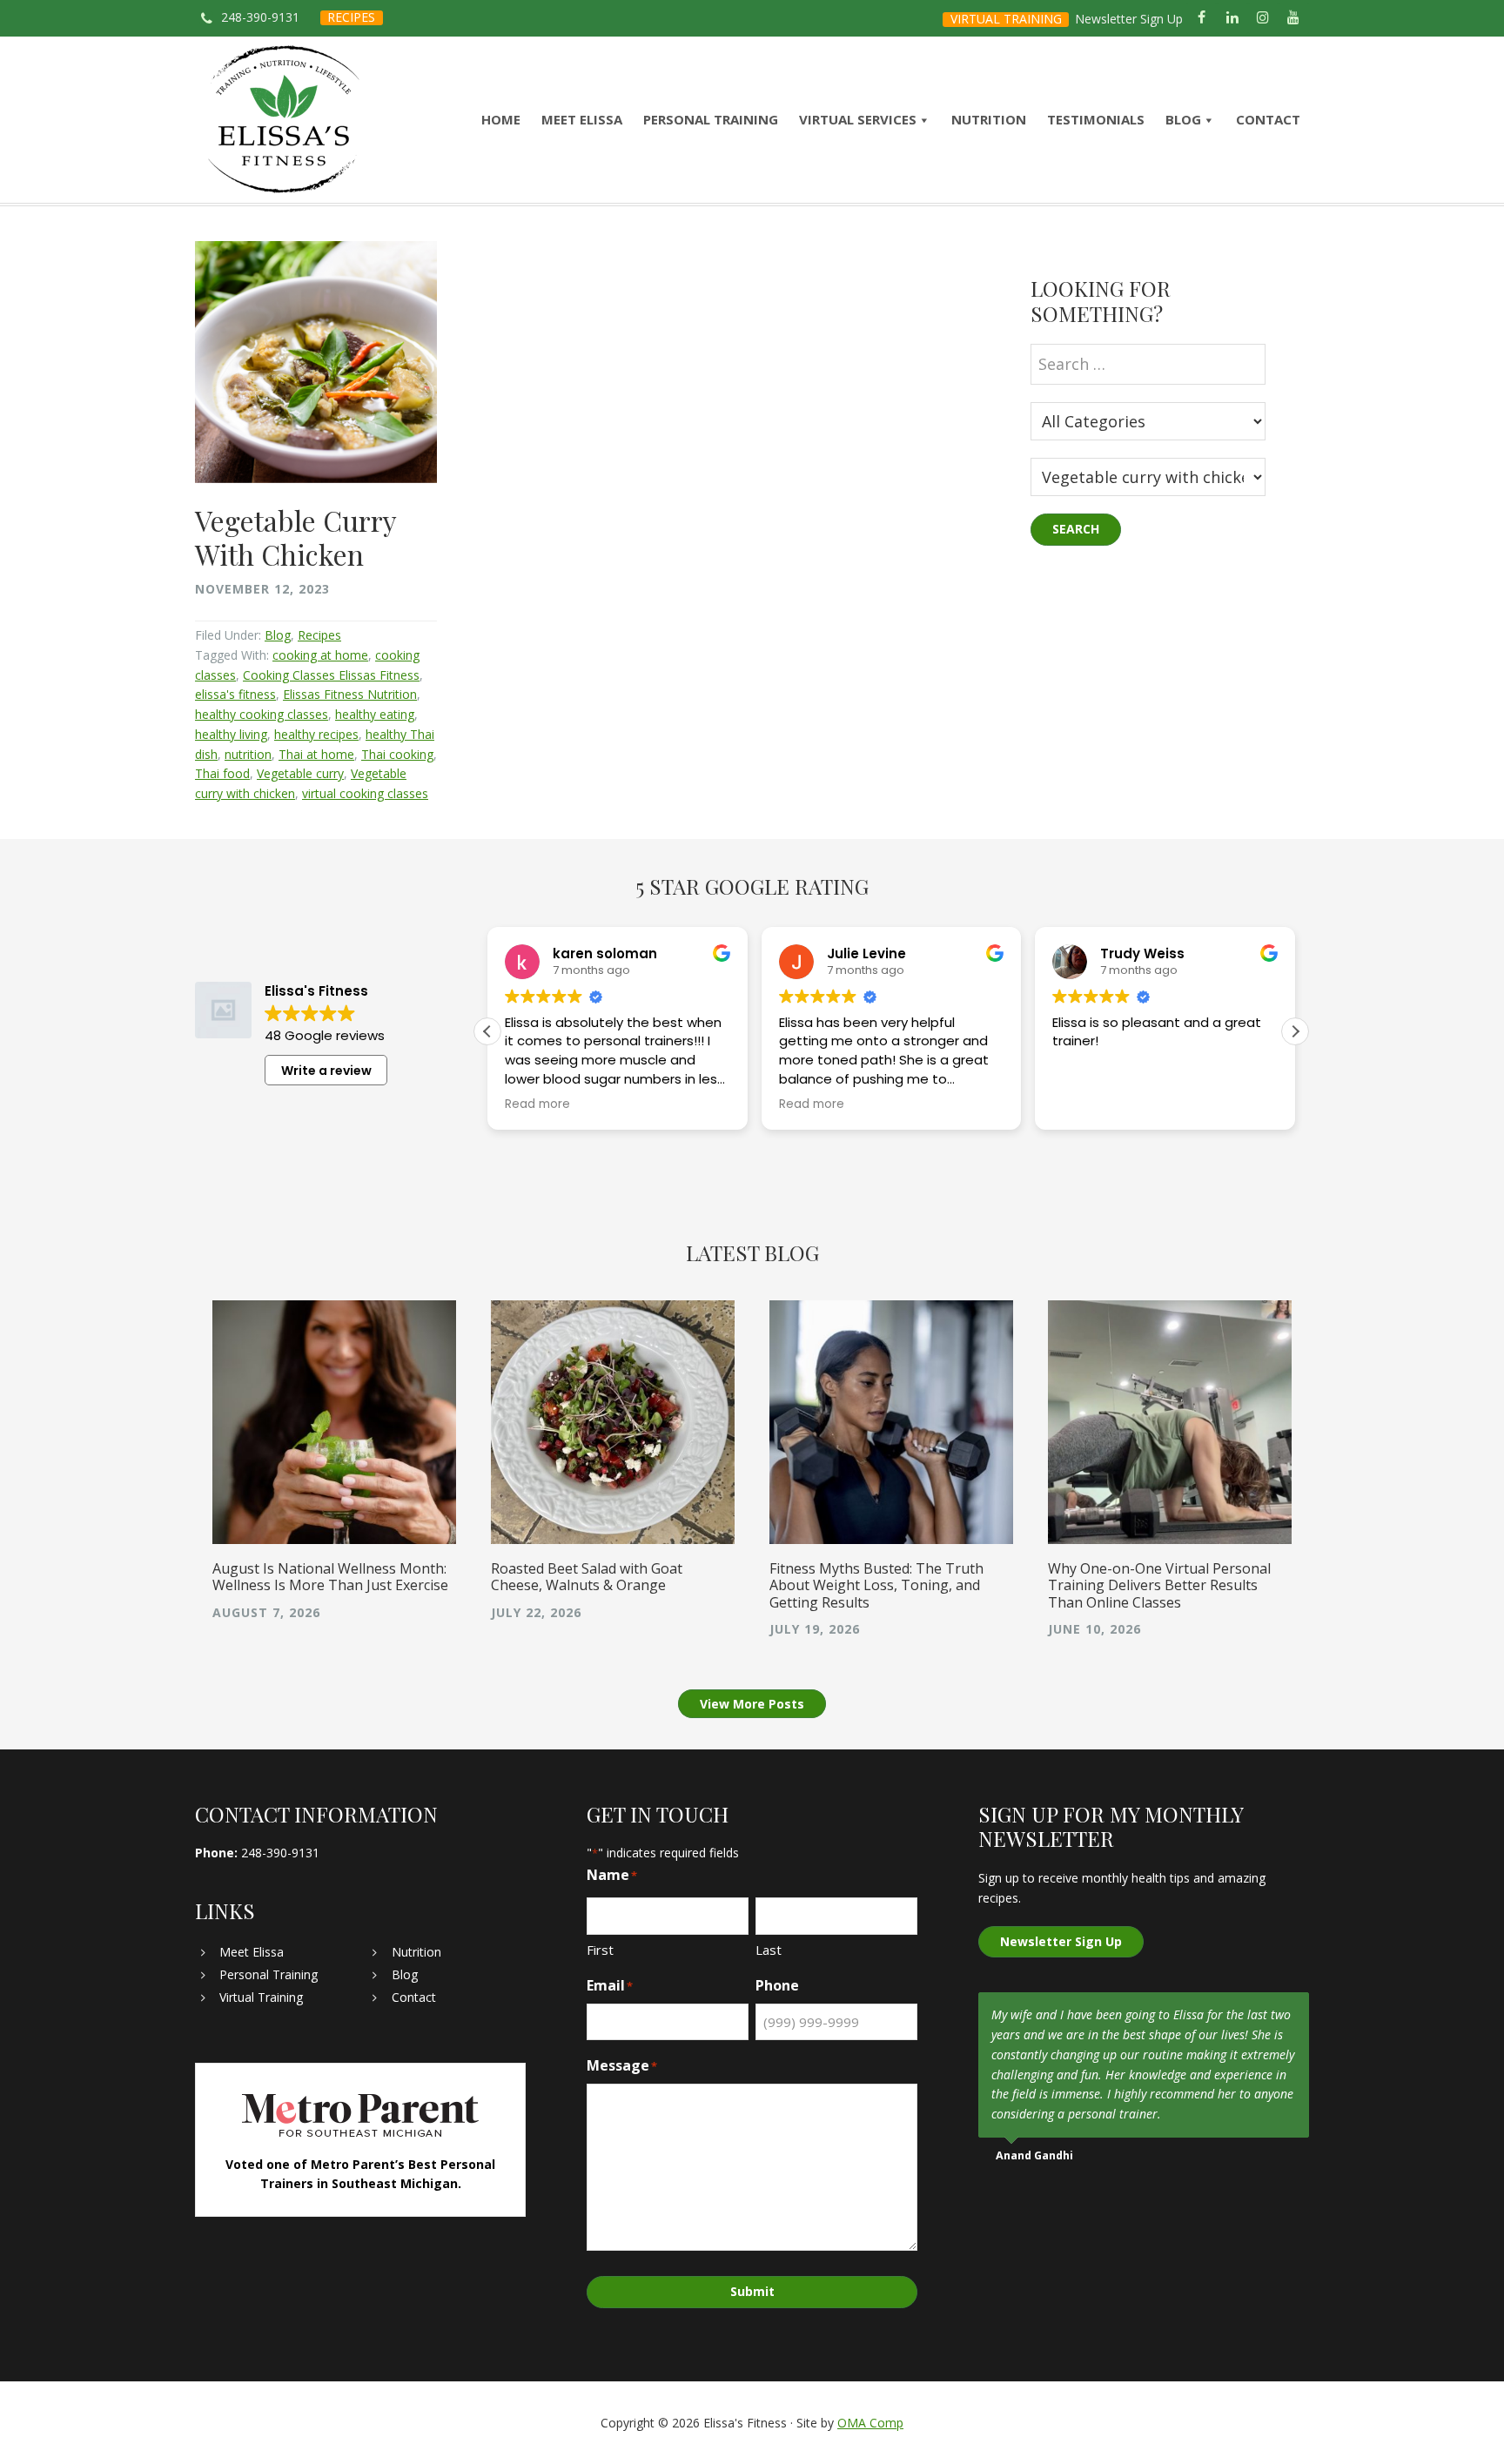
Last (769, 1950)
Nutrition (416, 1952)
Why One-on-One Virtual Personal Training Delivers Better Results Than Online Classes (1159, 1585)
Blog (278, 635)
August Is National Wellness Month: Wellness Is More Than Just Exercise (330, 1577)
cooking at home (320, 655)
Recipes (319, 635)
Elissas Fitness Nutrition (350, 694)
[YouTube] (1294, 18)
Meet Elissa (252, 1952)
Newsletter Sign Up (1129, 19)
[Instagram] (1263, 18)
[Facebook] (1202, 18)
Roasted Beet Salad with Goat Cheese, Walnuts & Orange (587, 1577)
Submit (752, 2291)
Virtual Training (261, 1997)
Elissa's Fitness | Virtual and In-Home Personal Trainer (284, 120)
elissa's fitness (235, 694)
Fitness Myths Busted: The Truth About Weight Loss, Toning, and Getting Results (876, 1585)
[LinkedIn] (1232, 18)
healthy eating (375, 714)
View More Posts (752, 1704)
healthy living (231, 734)
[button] (1295, 1031)
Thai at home (316, 754)
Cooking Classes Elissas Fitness (331, 675)
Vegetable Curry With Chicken (295, 537)
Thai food (222, 773)
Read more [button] (537, 1104)
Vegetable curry (300, 773)
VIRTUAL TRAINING (1006, 19)
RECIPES (351, 17)
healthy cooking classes (262, 714)
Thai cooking (397, 754)
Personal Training (269, 1974)
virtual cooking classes (365, 793)
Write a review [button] (326, 1071)
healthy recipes (316, 734)
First (600, 1950)
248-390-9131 (260, 17)
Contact (414, 1997)
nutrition (248, 754)
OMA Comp (870, 2423)
